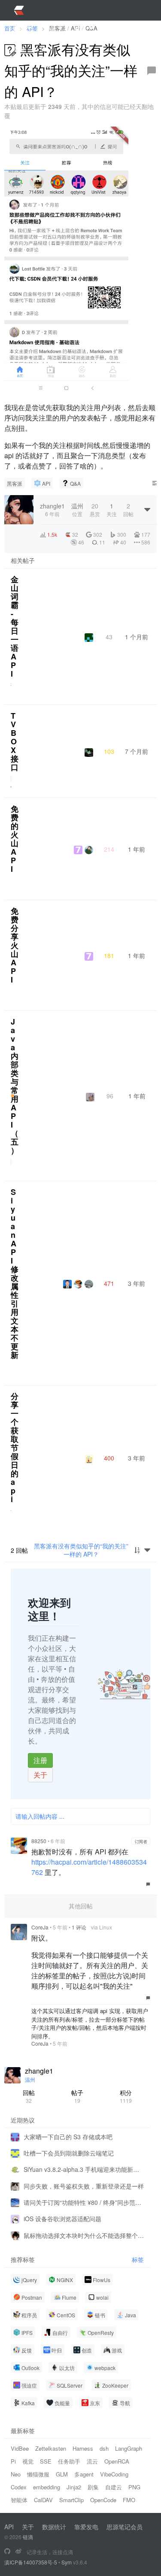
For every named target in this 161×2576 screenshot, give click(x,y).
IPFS (27, 2333)
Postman (32, 2297)
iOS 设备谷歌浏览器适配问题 (62, 2219)
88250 (39, 1841)
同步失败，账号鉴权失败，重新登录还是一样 (84, 2186)
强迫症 (29, 2385)
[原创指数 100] (12, 1096)
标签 (138, 2260)
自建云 (114, 2487)
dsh (104, 2448)
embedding (47, 2487)
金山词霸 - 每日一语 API (15, 626)
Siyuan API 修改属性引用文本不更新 (15, 1273)
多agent (84, 2474)
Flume (69, 2297)
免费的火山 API (15, 839)
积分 (126, 2096)
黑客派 (15, 483)
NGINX (65, 2280)
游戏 (117, 2350)
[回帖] (152, 71)
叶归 (57, 2350)
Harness (83, 2448)
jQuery (29, 2280)
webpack (105, 2368)
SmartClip (71, 2500)
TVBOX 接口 (15, 741)
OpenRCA (117, 2461)
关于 (40, 1775)
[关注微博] (18, 2552)
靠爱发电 (86, 2527)
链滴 (28, 2537)
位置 (77, 509)
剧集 (93, 2487)
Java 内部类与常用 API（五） (15, 1086)
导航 (125, 2403)
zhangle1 (39, 2071)
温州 (30, 2079)
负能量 (62, 2403)
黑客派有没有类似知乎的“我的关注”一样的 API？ (81, 1550)
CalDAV (43, 2500)
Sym (67, 2562)
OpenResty (101, 2333)
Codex (19, 2487)
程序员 (29, 2315)
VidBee (20, 2448)
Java (131, 2315)
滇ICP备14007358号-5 (31, 2562)
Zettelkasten (51, 2448)
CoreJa (40, 1927)
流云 (92, 2461)
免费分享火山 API (15, 945)
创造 (87, 2350)
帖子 (77, 2096)
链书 (100, 2315)
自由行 (60, 2333)
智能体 (19, 2500)
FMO (129, 2500)
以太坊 (67, 2368)
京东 (95, 2403)
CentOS (66, 2315)
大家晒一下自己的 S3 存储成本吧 (68, 2137)
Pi (13, 2461)
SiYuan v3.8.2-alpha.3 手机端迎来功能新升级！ (84, 2169)
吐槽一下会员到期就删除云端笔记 (69, 2153)
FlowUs (102, 2280)
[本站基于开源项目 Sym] (7, 2552)
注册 (40, 1760)
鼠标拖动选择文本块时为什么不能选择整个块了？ (84, 2235)
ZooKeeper (115, 2385)
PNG (134, 2487)
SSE (46, 2461)
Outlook (30, 2368)
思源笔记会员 (125, 2527)
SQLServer (70, 2385)
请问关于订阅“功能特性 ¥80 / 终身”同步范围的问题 (84, 2202)
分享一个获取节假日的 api (15, 1448)
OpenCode (103, 2500)
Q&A (75, 483)
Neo (16, 2474)
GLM (62, 2474)
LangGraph (129, 2448)
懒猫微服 (38, 2474)
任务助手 (69, 2461)
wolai (102, 2297)
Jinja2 (74, 2487)
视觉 (28, 2461)
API (46, 483)
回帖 (29, 2096)
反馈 (27, 2350)
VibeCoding (114, 2474)
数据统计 (54, 2527)
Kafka (28, 2403)
